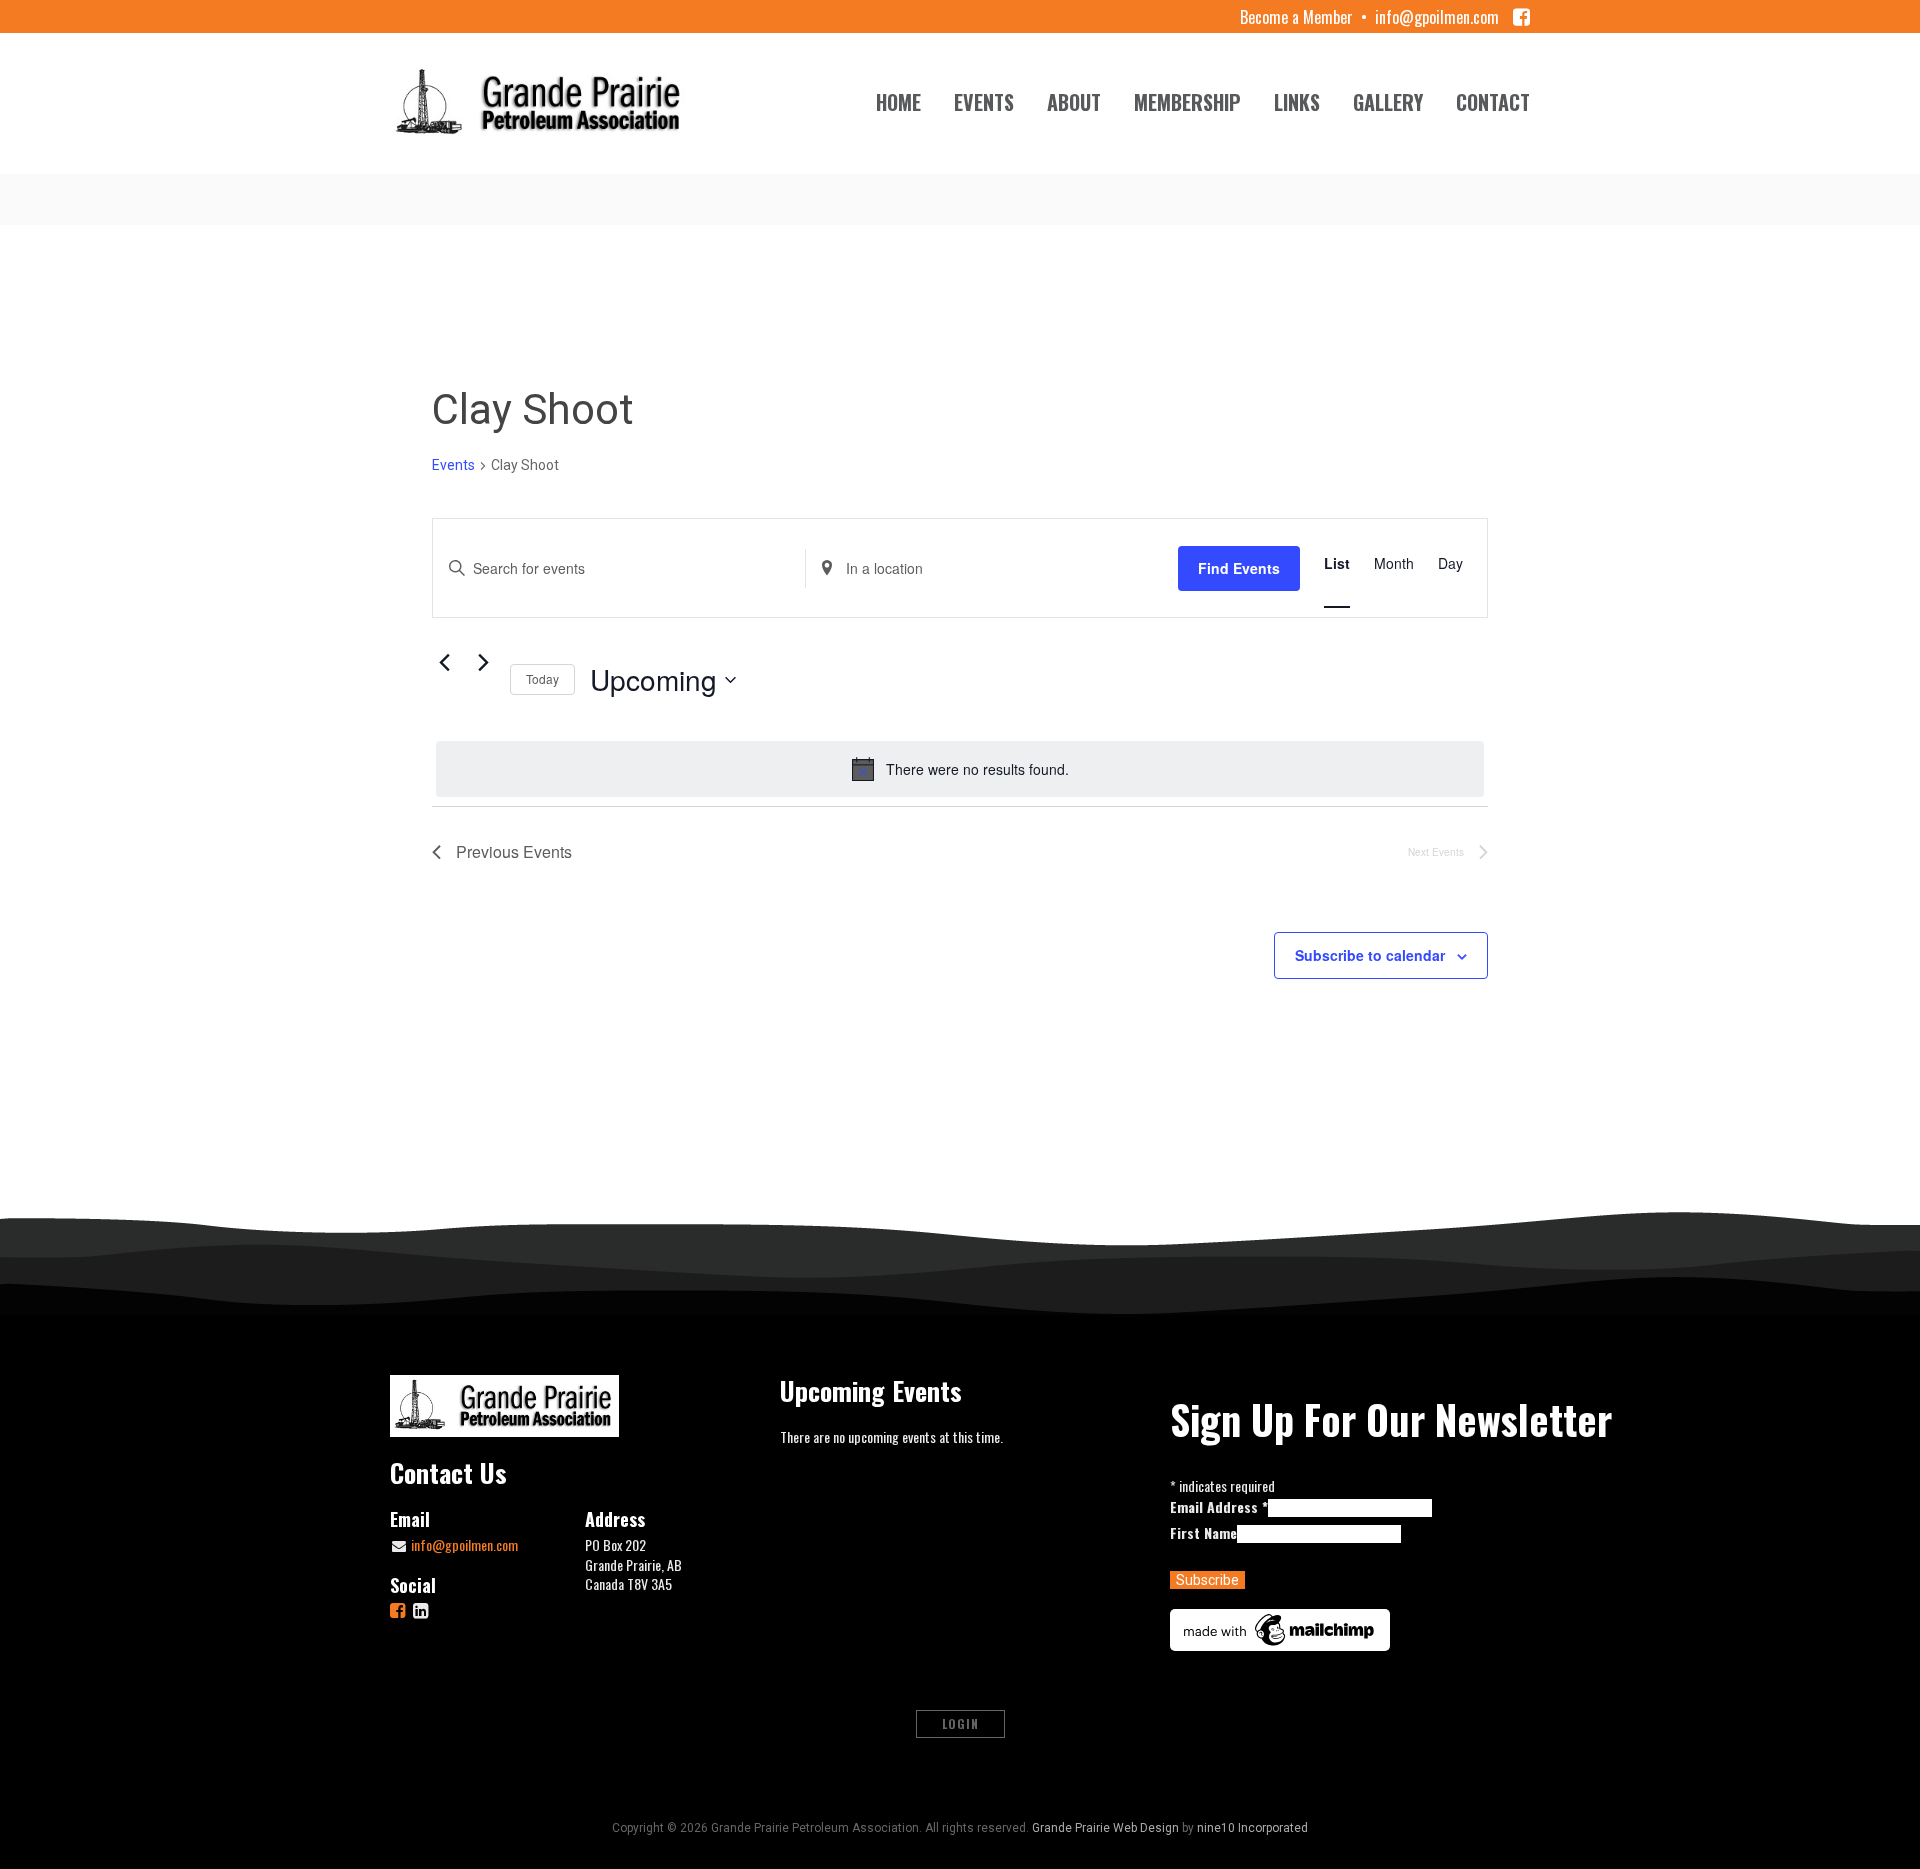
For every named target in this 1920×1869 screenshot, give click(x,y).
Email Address (1219, 1506)
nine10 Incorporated (1252, 1828)
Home (898, 102)
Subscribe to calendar (1370, 955)
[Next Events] (483, 662)
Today (542, 678)
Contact (1493, 102)
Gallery (1388, 102)
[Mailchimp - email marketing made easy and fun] (1280, 1627)
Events (984, 102)
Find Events (1239, 568)
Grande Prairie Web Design (1105, 1828)
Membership (1187, 102)
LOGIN (960, 1723)
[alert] (960, 769)
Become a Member (1296, 17)
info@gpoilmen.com (1437, 17)
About (1074, 102)
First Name (1203, 1532)
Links (1297, 102)
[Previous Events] (444, 662)
